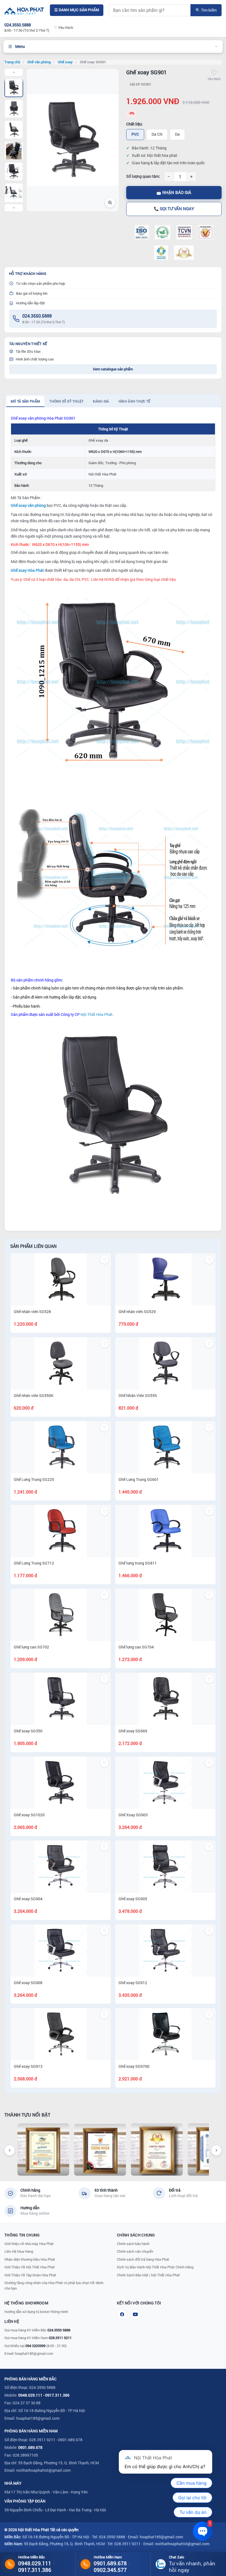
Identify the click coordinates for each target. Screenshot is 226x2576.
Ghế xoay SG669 (133, 1731)
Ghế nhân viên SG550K (34, 1395)
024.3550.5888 (37, 316)
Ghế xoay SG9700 (134, 2066)
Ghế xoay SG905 (133, 1899)
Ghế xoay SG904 (28, 1899)
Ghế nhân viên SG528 (32, 1312)
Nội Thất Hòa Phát (96, 1014)
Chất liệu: (134, 124)
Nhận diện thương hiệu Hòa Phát (30, 2259)
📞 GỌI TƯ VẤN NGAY (174, 209)
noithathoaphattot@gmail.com (43, 2470)
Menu (20, 46)
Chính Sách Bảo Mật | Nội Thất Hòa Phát (148, 2275)
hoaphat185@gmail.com (34, 2353)
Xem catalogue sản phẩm (113, 369)
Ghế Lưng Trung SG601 (139, 1479)
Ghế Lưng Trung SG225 (34, 1479)
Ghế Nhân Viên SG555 (138, 1395)
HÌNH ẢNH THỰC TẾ (134, 401)
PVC (135, 134)
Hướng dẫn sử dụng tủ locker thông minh (36, 2312)
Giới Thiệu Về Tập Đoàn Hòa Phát (30, 2275)
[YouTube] (135, 2314)
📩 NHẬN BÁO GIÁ (174, 192)
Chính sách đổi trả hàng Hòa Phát (143, 2259)
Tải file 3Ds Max (28, 351)
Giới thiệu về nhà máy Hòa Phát (29, 2244)
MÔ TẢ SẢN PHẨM (25, 401)
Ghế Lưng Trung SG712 (34, 1563)
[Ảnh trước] (14, 72)
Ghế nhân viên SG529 (137, 1312)
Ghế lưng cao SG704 (136, 1647)
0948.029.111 (30, 2395)
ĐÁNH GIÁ (101, 401)
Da (177, 134)
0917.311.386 (57, 2395)
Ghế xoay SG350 (28, 1731)
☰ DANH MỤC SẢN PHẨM (77, 10)
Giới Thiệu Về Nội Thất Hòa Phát (30, 2267)
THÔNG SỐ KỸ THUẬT (66, 401)
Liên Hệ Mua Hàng (19, 2251)
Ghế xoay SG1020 (29, 1815)
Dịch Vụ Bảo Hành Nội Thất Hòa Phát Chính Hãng (155, 2267)
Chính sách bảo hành (133, 2244)
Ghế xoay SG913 (28, 2066)
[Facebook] (122, 2314)
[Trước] (10, 2150)
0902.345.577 (110, 2570)
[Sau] (216, 2150)
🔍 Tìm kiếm (206, 10)
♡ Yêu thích (64, 28)
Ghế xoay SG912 (133, 1983)
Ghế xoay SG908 (28, 1983)
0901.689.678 (30, 2447)
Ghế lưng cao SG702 (31, 1647)
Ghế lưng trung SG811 (138, 1563)
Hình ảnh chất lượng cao (35, 359)
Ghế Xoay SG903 (133, 1815)
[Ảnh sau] (14, 208)
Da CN (157, 134)
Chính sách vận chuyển (135, 2251)
